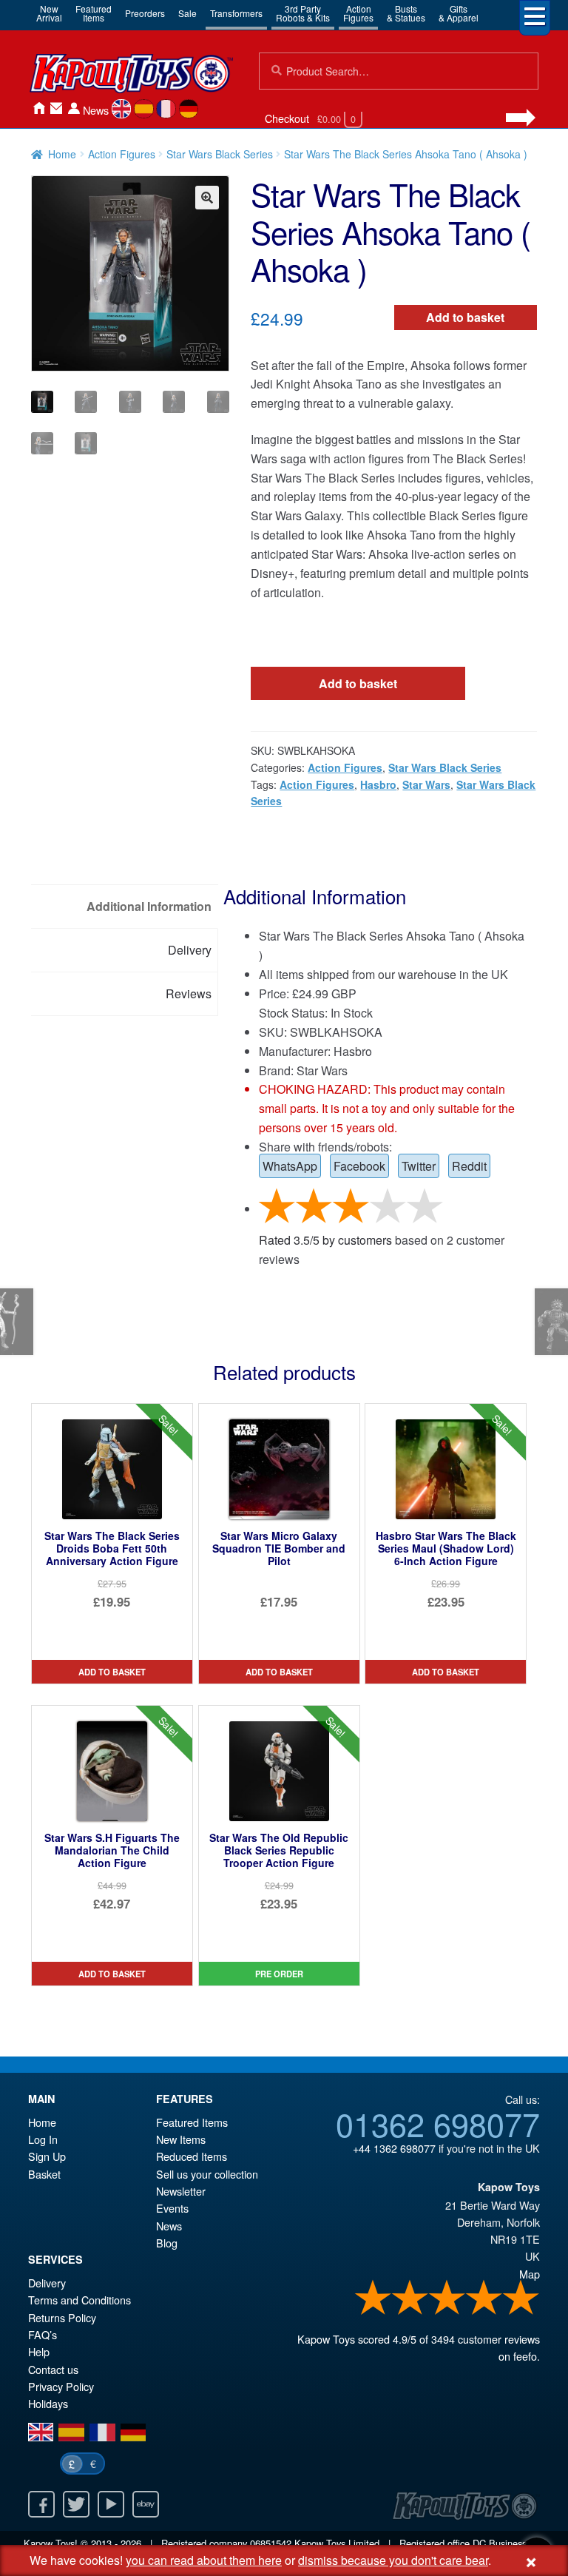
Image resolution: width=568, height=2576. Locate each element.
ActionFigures (358, 13)
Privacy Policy (61, 2386)
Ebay (146, 2504)
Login (74, 108)
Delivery (47, 2283)
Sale (187, 13)
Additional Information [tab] (149, 906)
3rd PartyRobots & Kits (303, 13)
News (96, 110)
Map (530, 2274)
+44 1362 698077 (394, 2148)
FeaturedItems (94, 13)
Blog (167, 2243)
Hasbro (378, 784)
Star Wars (426, 784)
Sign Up (47, 2156)
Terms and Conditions (80, 2300)
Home (38, 108)
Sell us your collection (207, 2174)
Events (172, 2208)
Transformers (236, 13)
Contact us (53, 2369)
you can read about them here (204, 2560)
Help (39, 2351)
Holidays (48, 2403)
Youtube (111, 2504)
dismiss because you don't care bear (393, 2560)
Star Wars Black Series (220, 154)
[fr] (166, 109)
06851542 (271, 2543)
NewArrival (49, 13)
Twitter (419, 1166)
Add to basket (465, 317)
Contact (56, 108)
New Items (181, 2139)
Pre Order (279, 1974)
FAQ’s (43, 2334)
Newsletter (181, 2191)
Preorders (145, 13)
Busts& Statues (406, 13)
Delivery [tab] (190, 950)
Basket (44, 2174)
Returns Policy (62, 2317)
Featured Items (192, 2122)
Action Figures (122, 154)
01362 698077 (438, 2123)
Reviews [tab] (189, 993)
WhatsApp (290, 1166)
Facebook (359, 1166)
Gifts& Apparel (459, 13)
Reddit (469, 1166)
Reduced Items (192, 2156)
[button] (207, 198)
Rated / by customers (325, 1240)
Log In (43, 2139)
